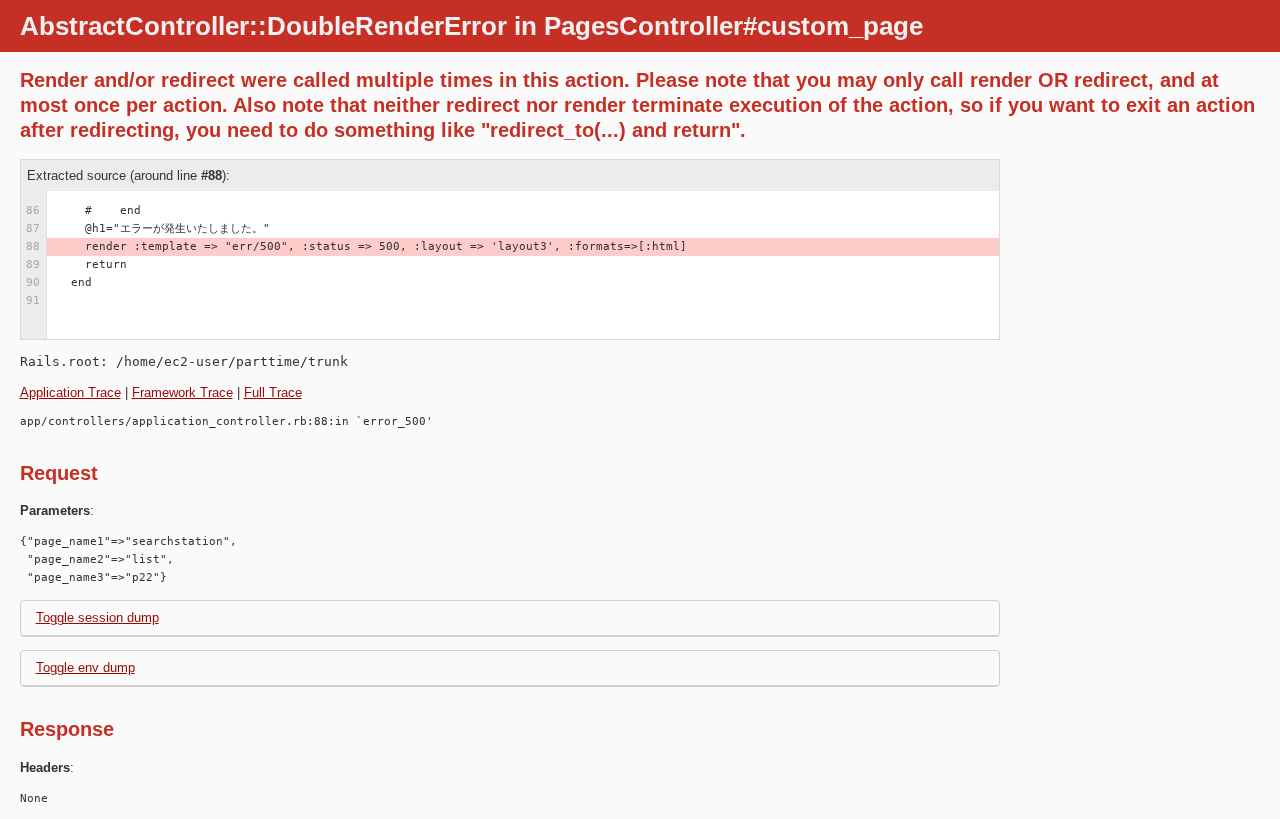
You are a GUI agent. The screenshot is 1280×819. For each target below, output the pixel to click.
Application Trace (70, 392)
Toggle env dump (85, 667)
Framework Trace (182, 392)
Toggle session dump (97, 617)
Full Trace (273, 392)
